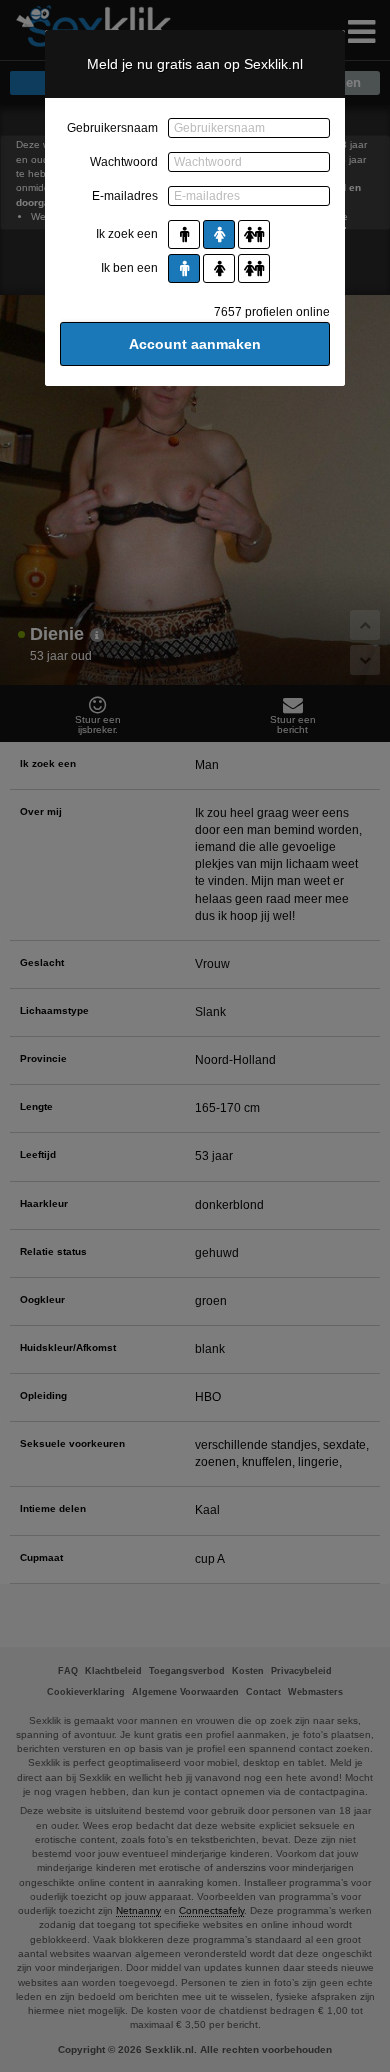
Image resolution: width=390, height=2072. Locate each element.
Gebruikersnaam (112, 128)
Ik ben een (129, 268)
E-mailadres (125, 196)
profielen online (272, 312)
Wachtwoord (124, 162)
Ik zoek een (127, 234)
